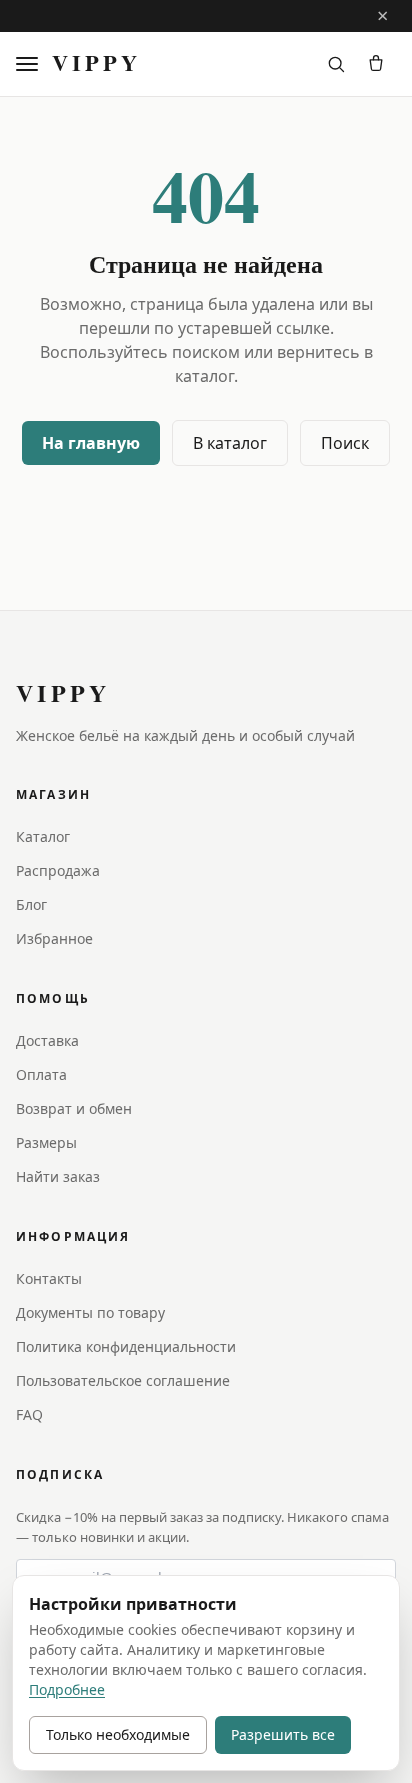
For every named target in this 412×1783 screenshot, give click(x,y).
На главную (91, 443)
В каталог (230, 443)
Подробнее (67, 1689)
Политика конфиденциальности (126, 1346)
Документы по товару (90, 1312)
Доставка (47, 1040)
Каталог (43, 836)
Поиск (345, 443)
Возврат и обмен (74, 1108)
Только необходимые (118, 1734)
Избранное (54, 938)
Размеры (46, 1142)
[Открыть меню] (30, 64)
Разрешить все (283, 1734)
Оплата (41, 1074)
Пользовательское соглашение (123, 1380)
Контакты (49, 1278)
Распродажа (58, 870)
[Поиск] (336, 64)
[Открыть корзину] (376, 64)
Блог (31, 904)
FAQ (29, 1414)
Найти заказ (58, 1176)
